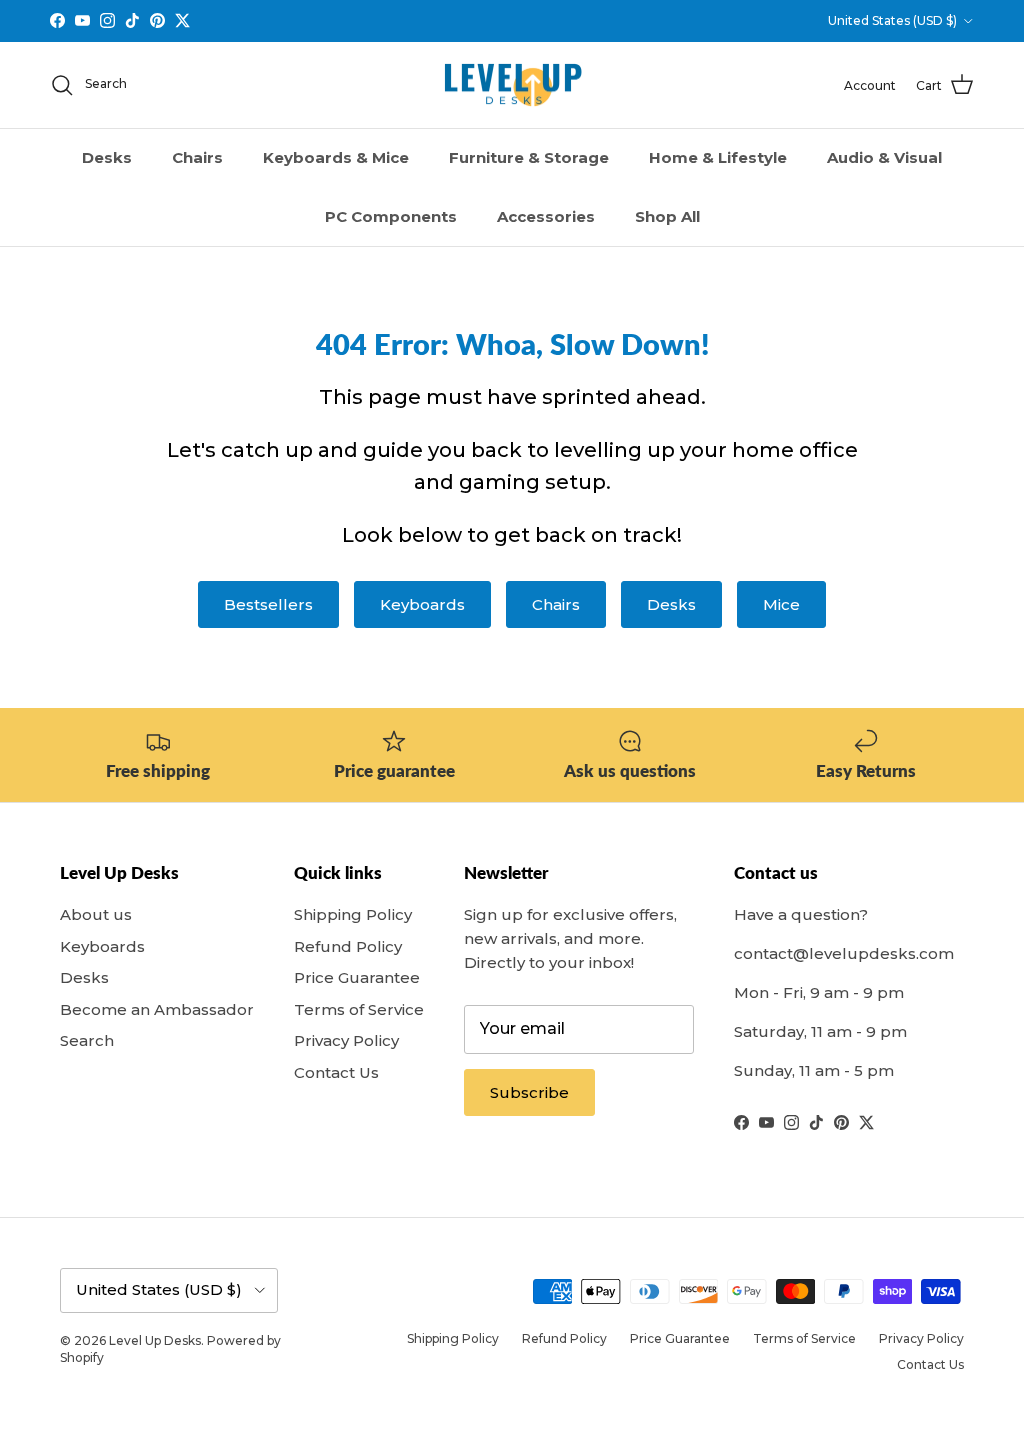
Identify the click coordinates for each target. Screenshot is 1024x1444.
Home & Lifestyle (718, 157)
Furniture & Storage (529, 157)
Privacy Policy (346, 1040)
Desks (107, 157)
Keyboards (422, 604)
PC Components (391, 216)
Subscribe (529, 1092)
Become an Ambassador (157, 1009)
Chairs (197, 157)
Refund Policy (348, 946)
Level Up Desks (155, 1340)
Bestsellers (268, 604)
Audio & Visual (884, 157)
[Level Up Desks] (512, 85)
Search (87, 1040)
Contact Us (336, 1072)
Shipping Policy (353, 914)
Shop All (667, 216)
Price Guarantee (357, 977)
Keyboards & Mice (336, 157)
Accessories (546, 216)
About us (96, 914)
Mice (781, 604)
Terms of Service (359, 1009)
